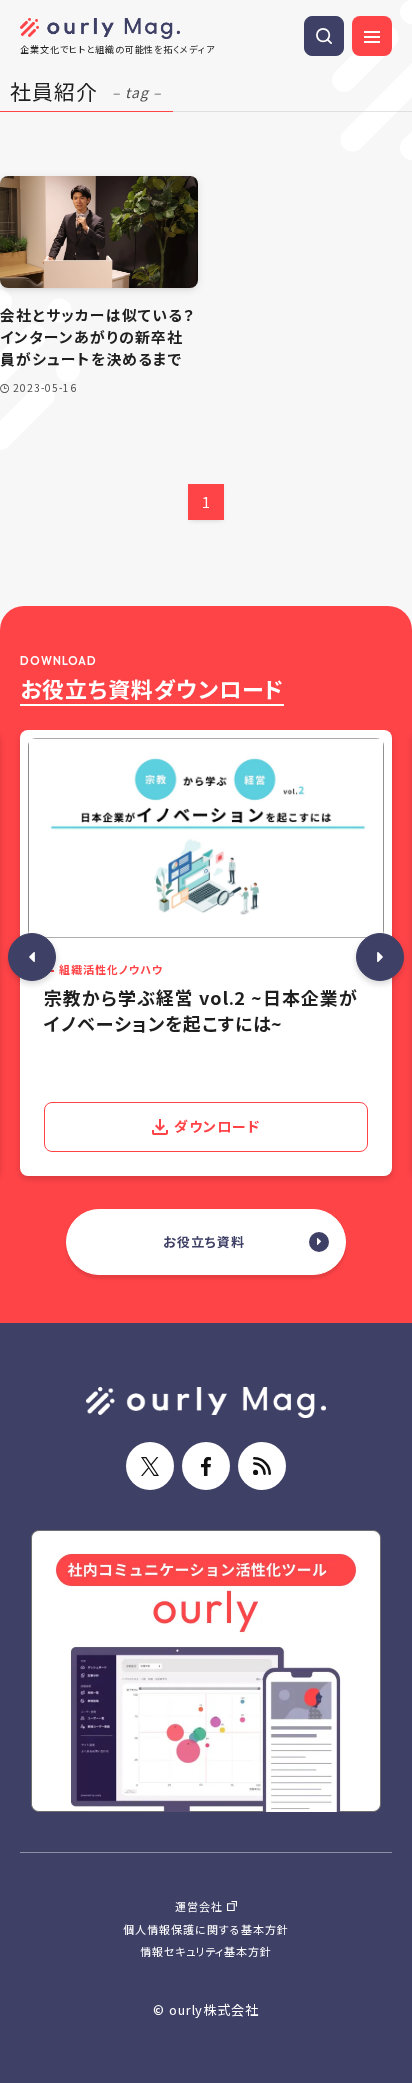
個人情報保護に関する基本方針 (205, 1929)
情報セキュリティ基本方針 (206, 1951)
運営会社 (199, 1906)
